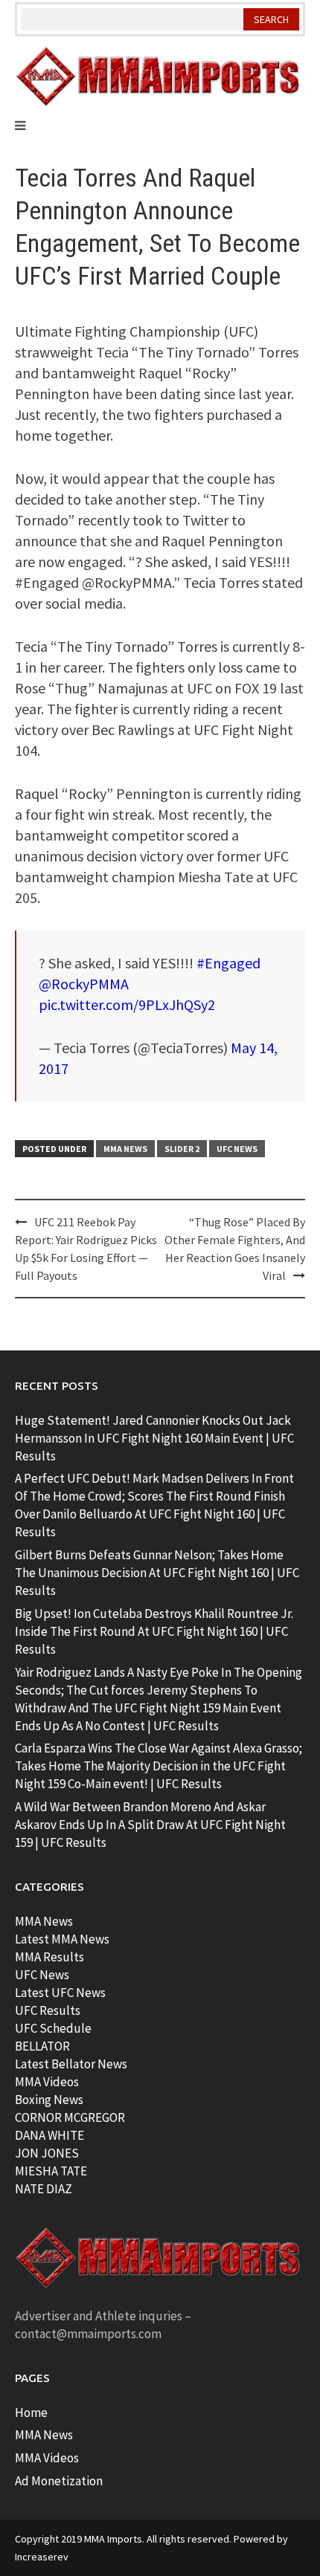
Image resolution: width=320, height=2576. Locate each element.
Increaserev (42, 2557)
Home (31, 2412)
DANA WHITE (49, 2135)
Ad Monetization (59, 2481)
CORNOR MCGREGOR (70, 2117)
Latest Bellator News (71, 2064)
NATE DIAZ (44, 2189)
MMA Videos (47, 2082)
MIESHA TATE (51, 2171)
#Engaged (228, 963)
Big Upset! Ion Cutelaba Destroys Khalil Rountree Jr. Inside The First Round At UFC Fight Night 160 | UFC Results (154, 1631)
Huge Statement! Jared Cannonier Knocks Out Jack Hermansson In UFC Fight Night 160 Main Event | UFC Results (154, 1438)
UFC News (237, 1149)
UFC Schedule (53, 2028)
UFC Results (48, 2010)
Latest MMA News (62, 1939)
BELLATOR (42, 2046)
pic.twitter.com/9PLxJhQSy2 (127, 1004)
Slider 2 (182, 1149)
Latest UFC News (60, 1993)
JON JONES (47, 2153)
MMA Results (49, 1957)
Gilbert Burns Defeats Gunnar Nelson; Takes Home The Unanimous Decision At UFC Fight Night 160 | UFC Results (157, 1573)
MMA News (125, 1149)
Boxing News (49, 2100)
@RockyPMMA (84, 984)
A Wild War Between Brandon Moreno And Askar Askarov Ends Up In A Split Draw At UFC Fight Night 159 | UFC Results (150, 1825)
